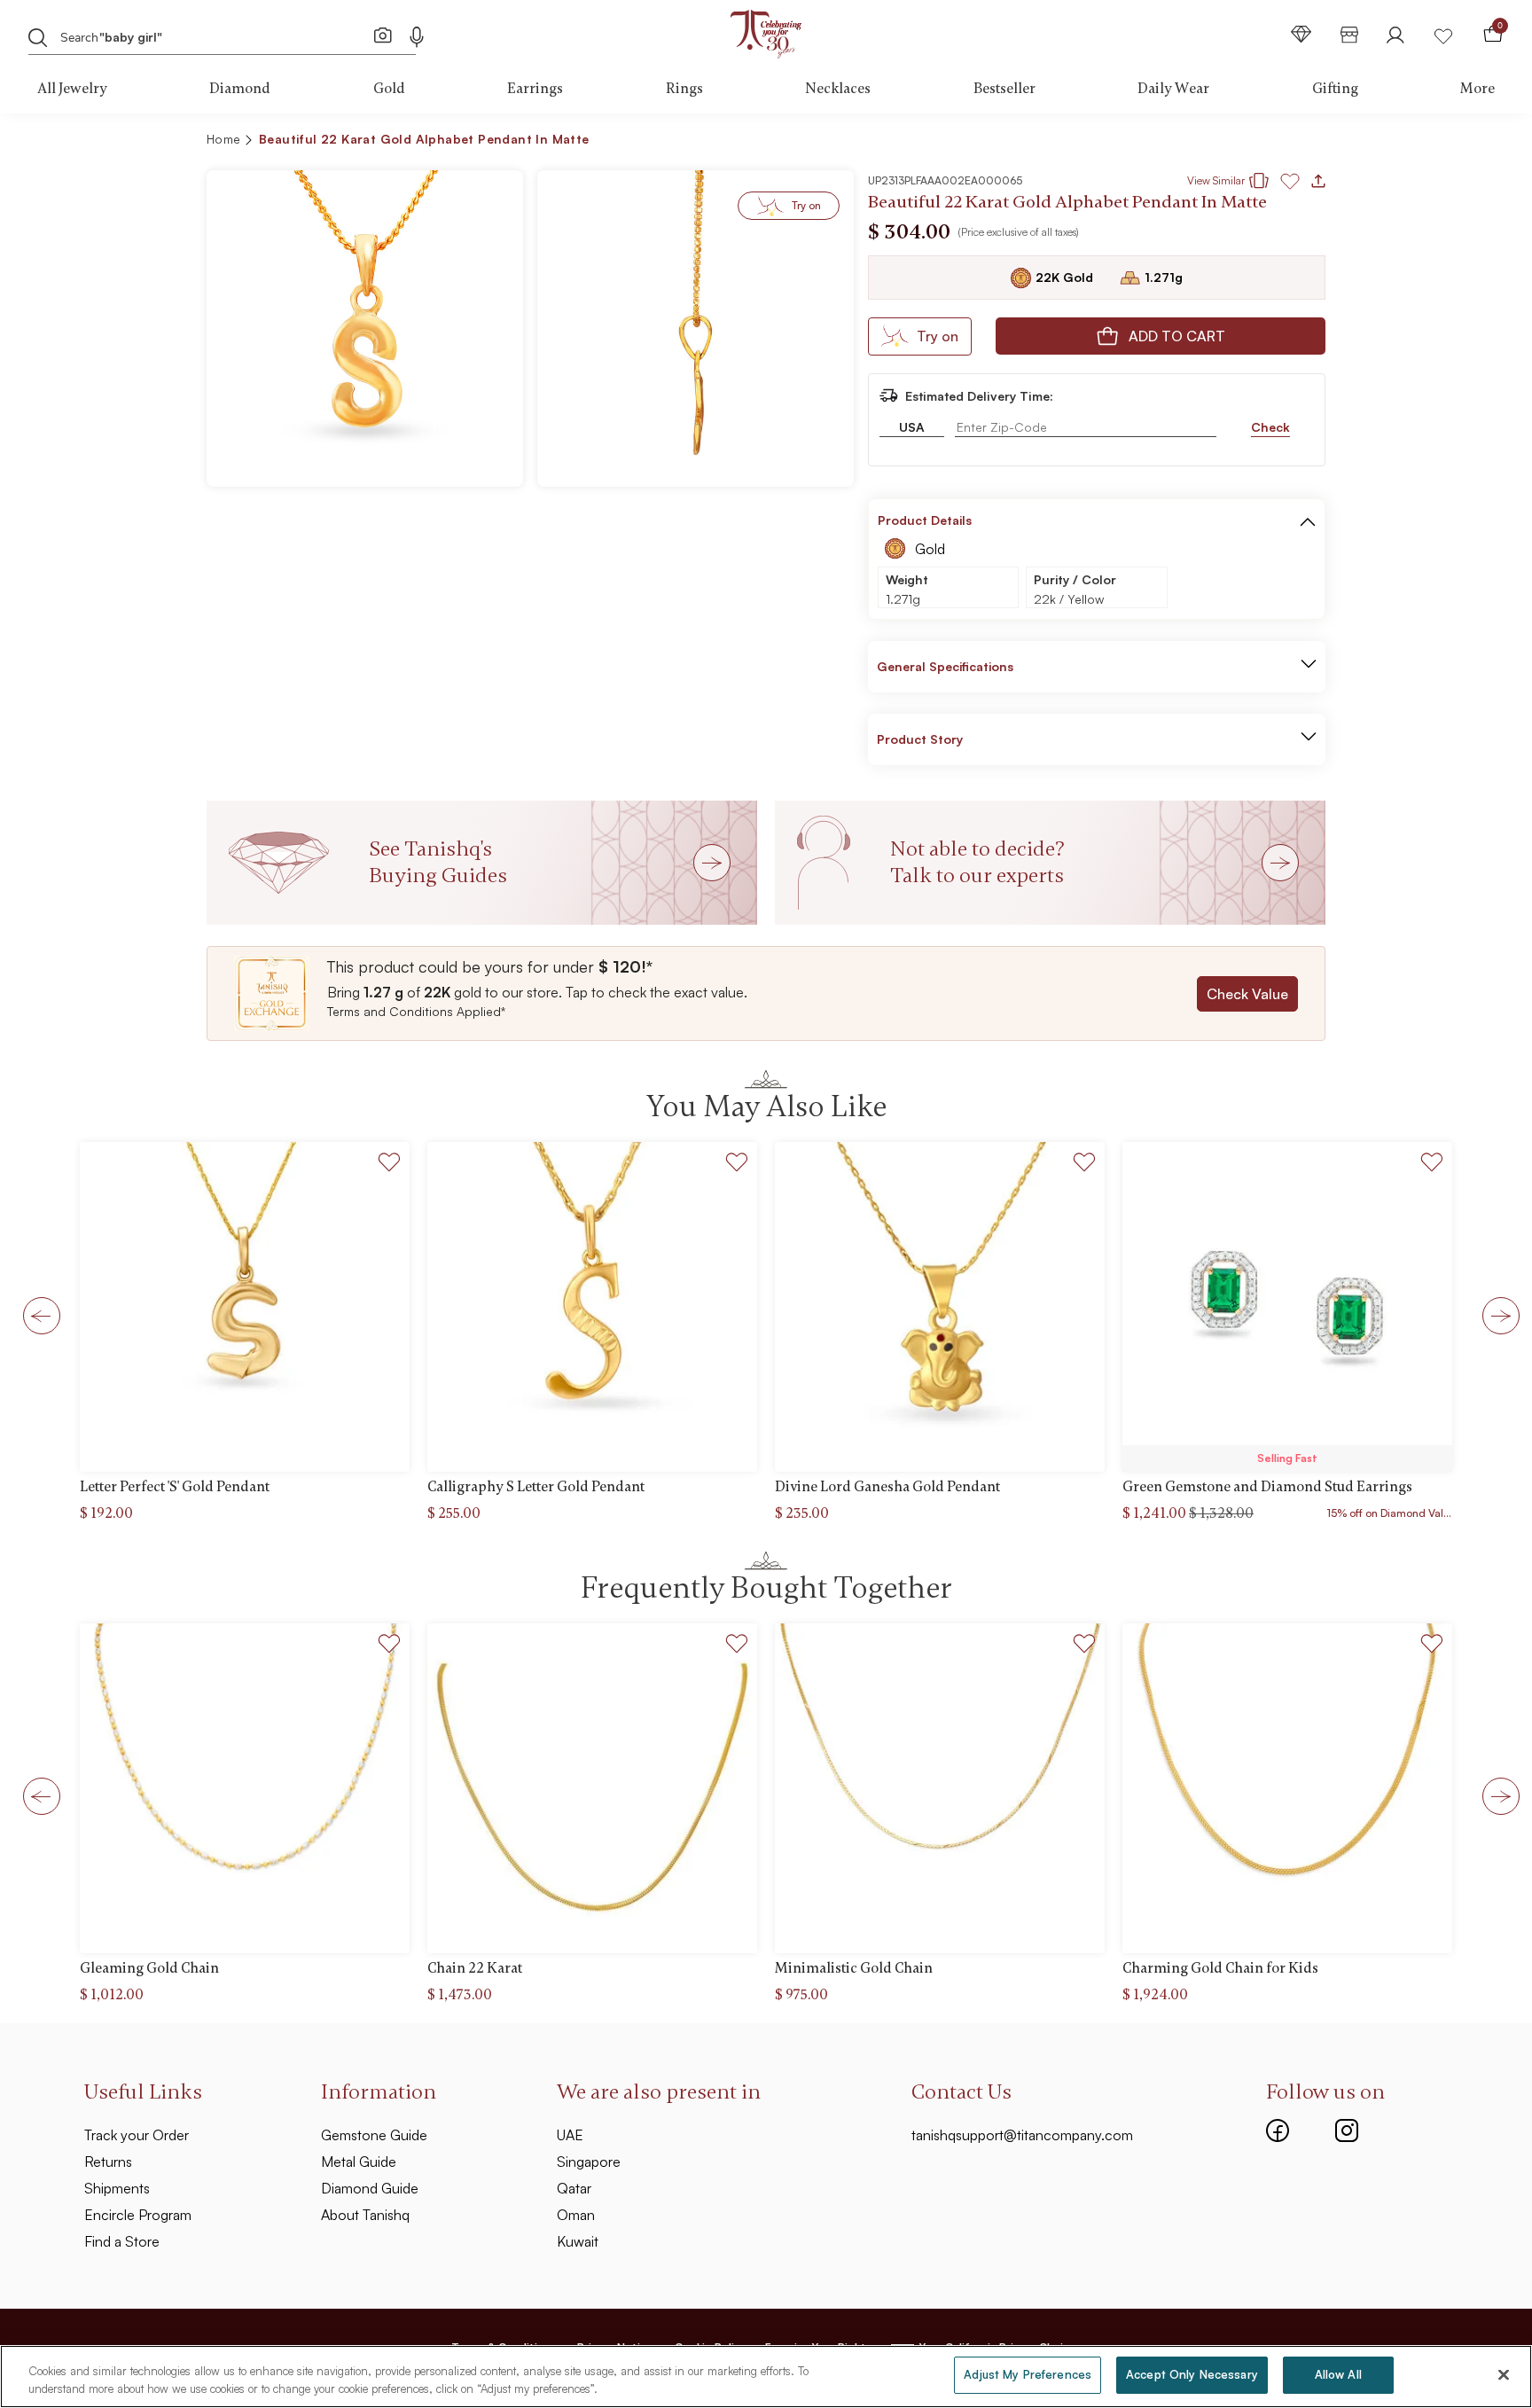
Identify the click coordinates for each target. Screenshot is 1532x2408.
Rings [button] (684, 89)
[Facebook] (1278, 2128)
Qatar (574, 2188)
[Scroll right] (1496, 1315)
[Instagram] (1347, 2128)
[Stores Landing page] (1349, 34)
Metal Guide (359, 2162)
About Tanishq (365, 2215)
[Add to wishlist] (390, 1165)
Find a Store (122, 2241)
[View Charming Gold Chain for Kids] (1287, 1788)
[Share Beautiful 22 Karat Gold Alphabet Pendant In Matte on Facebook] (1186, 142)
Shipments (117, 2188)
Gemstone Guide (374, 2135)
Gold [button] (389, 89)
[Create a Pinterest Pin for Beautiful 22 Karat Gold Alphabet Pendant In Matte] (1215, 142)
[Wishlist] (1443, 34)
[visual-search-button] (383, 35)
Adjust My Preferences (1028, 2374)
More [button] (1477, 89)
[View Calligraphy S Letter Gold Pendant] (592, 1307)
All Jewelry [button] (72, 89)
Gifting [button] (1335, 89)
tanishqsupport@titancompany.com (1022, 2135)
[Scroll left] (36, 1315)
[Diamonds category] (1301, 34)
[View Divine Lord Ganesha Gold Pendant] (940, 1307)
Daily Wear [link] (1173, 89)
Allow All (1338, 2374)
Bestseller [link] (1004, 89)
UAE (570, 2135)
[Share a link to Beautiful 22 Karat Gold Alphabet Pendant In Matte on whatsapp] (1305, 143)
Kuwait (578, 2241)
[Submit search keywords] (38, 36)
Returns (108, 2162)
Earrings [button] (535, 89)
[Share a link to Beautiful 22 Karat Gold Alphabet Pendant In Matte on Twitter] (1243, 142)
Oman (576, 2215)
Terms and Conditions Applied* (416, 1011)
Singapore (589, 2162)
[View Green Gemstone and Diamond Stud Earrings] (1287, 1307)
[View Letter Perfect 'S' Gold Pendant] (245, 1307)
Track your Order (137, 2135)
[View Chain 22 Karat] (592, 1788)
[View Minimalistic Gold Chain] (940, 1788)
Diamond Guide (370, 2188)
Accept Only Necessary (1192, 2374)
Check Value (1247, 994)
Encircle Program (138, 2215)
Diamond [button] (240, 89)
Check (1270, 427)
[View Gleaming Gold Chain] (245, 1788)
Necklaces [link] (838, 89)
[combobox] (206, 35)
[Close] (1504, 2374)
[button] (1274, 142)
